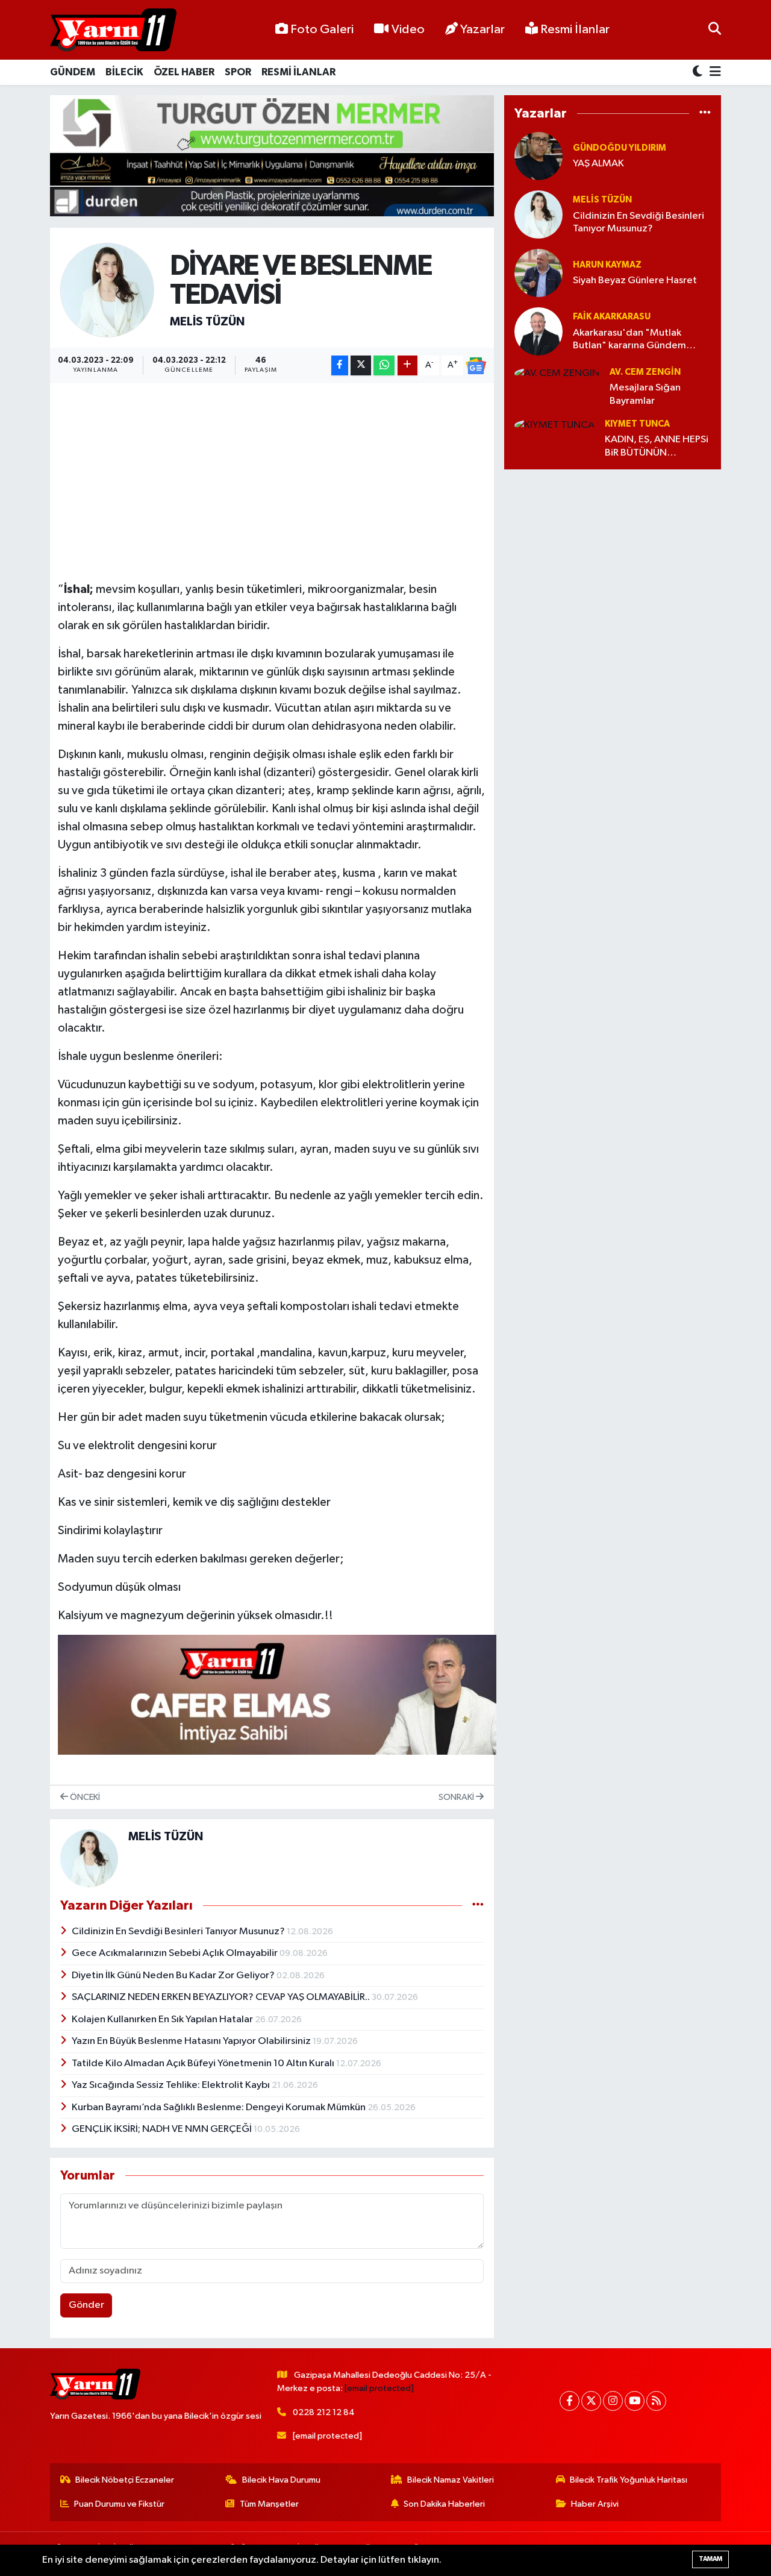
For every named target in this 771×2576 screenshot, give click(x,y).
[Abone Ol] (476, 366)
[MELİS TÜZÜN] (108, 290)
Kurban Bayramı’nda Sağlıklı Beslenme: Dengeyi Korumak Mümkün (220, 2107)
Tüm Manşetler (269, 2504)
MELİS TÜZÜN (207, 322)
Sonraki (457, 1797)
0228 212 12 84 (324, 2412)
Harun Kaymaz (607, 265)
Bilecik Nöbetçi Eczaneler (125, 2480)
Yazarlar (482, 30)
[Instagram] (613, 2401)
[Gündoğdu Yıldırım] (538, 156)
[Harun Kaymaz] (538, 273)
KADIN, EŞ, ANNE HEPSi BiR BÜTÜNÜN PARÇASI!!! (657, 447)
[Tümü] (705, 114)
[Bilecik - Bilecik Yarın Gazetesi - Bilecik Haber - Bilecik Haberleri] (113, 30)
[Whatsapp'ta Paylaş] (384, 365)
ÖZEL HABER (184, 72)
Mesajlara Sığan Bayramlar (645, 394)
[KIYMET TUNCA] (554, 425)
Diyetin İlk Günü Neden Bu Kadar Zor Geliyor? (174, 1976)
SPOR (238, 72)
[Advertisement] (277, 475)
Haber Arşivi (595, 2504)
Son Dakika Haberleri (444, 2504)
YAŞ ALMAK (598, 164)
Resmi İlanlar (574, 30)
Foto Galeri (322, 30)
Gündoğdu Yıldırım (620, 148)
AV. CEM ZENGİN (645, 372)
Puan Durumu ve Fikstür (119, 2504)
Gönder (86, 2305)
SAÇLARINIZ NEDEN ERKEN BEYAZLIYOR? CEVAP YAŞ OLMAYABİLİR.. (222, 1997)
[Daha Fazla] (407, 365)
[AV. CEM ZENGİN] (557, 373)
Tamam (710, 2559)
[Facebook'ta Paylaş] (340, 365)
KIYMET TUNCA (637, 424)
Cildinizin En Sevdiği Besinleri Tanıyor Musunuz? (179, 1932)
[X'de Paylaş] (361, 365)
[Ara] (715, 30)
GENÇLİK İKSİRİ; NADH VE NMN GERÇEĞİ (163, 2129)
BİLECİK (124, 72)
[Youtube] (635, 2401)
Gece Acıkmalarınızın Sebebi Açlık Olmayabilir (176, 1953)
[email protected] (379, 2388)
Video (408, 30)
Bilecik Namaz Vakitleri (451, 2480)
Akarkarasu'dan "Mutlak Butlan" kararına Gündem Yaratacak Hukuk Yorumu (629, 340)
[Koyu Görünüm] (699, 73)
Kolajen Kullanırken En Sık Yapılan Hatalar (163, 2020)
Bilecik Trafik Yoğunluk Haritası (629, 2480)
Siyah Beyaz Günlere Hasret (635, 280)
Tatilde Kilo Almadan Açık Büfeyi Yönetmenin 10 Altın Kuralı (204, 2064)
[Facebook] (570, 2401)
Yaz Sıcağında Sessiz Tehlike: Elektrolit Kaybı (172, 2085)
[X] (591, 2401)
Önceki (84, 1797)
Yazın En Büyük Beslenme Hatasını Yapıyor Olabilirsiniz (192, 2041)
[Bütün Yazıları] (478, 1906)
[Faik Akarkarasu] (538, 331)
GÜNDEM (73, 72)
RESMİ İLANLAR (298, 72)
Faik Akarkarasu (612, 317)
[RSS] (656, 2401)
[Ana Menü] (713, 73)
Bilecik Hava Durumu (281, 2480)
